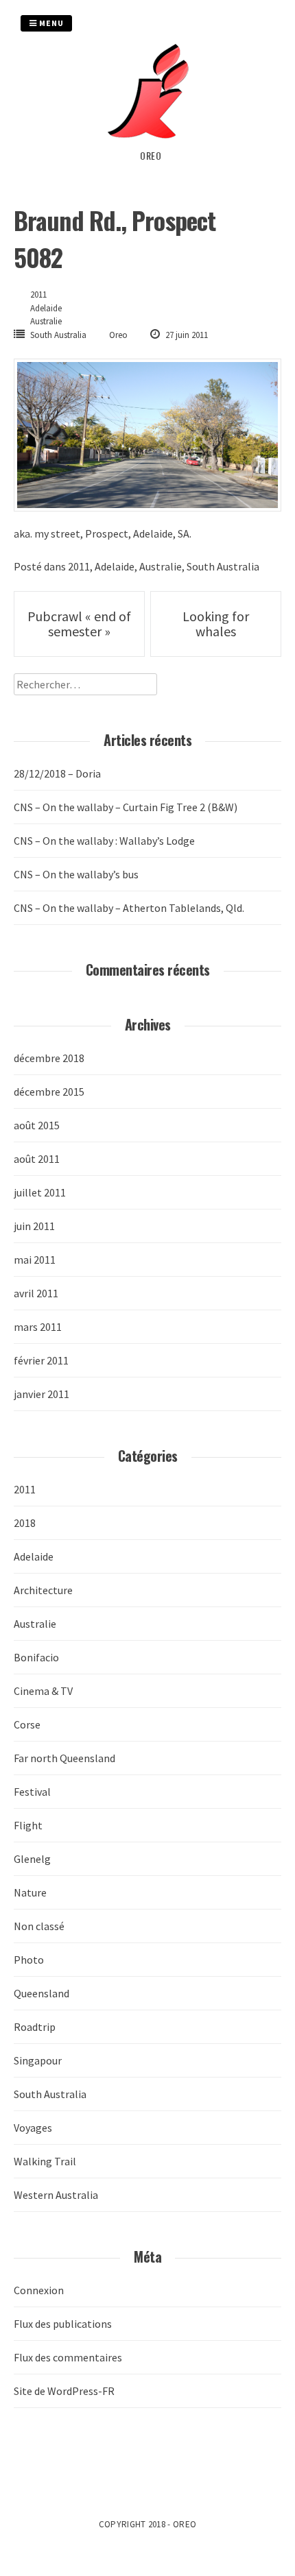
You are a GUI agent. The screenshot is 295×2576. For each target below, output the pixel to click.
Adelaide (46, 308)
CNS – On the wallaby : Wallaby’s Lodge (104, 841)
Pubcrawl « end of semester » (79, 624)
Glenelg (32, 1859)
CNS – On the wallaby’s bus (76, 874)
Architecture (43, 1590)
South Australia (58, 335)
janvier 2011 (42, 1394)
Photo (29, 1960)
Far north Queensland (64, 1758)
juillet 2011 (40, 1192)
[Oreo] (151, 140)
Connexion (39, 2290)
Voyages (33, 2128)
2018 (25, 1523)
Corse (27, 1724)
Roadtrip (35, 2027)
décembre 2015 (49, 1092)
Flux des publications (63, 2324)
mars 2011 (38, 1327)
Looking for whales (216, 624)
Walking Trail (45, 2161)
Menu (50, 23)
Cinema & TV (43, 1691)
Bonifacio (36, 1657)
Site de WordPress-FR (64, 2391)
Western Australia (56, 2195)
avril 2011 (36, 1293)
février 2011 (41, 1360)
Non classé (39, 1926)
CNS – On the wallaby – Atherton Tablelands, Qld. (129, 908)
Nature (30, 1892)
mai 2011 (35, 1260)
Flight (28, 1825)
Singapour (38, 2060)
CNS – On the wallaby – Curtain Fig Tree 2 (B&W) (126, 807)
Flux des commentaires (68, 2357)
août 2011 (37, 1159)
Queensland (42, 1993)
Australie (46, 321)
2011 (38, 294)
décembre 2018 (49, 1058)
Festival (32, 1792)
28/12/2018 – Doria (57, 773)
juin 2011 (34, 1226)
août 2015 (37, 1125)
